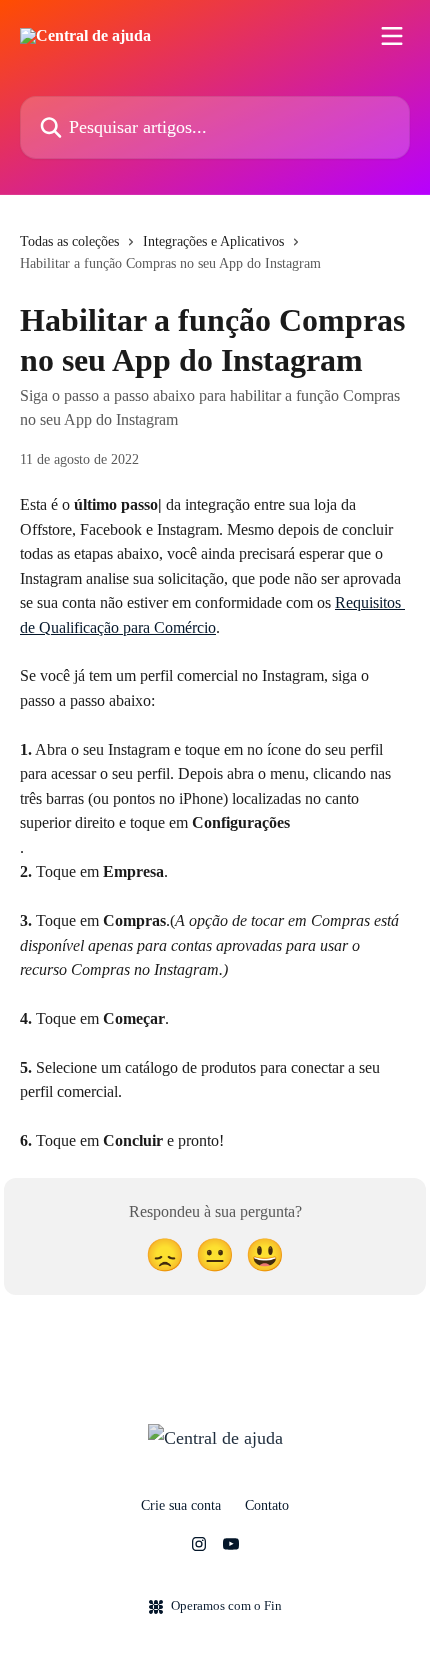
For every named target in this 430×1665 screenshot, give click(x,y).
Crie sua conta (181, 1505)
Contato (267, 1505)
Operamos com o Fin (226, 1605)
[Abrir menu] (392, 36)
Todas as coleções (69, 241)
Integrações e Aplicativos (213, 241)
